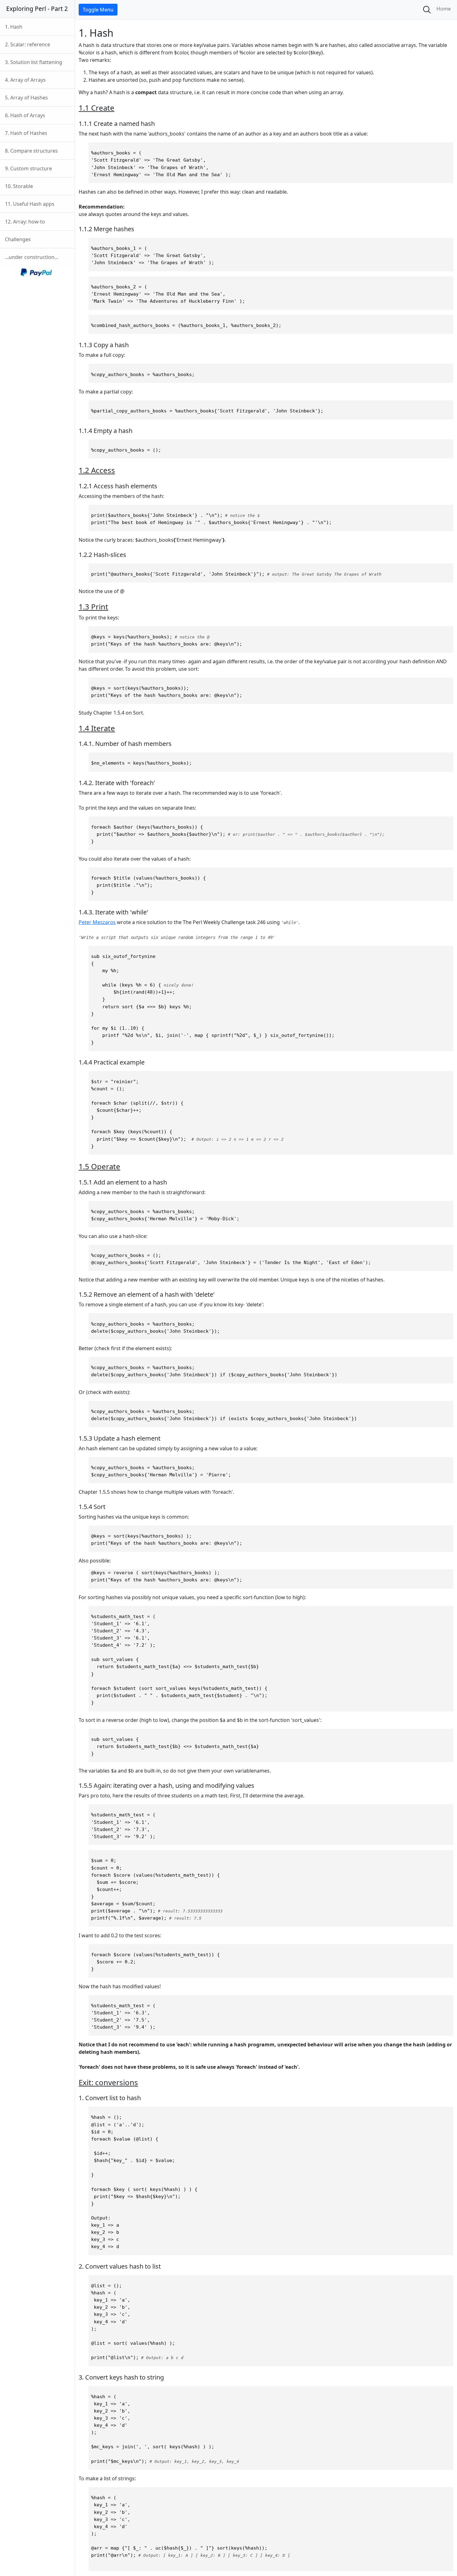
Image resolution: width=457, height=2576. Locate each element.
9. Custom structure (28, 168)
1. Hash (14, 27)
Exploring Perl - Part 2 (37, 9)
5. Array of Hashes (26, 98)
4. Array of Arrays (25, 80)
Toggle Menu (98, 10)
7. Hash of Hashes (26, 133)
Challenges (18, 239)
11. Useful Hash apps (30, 204)
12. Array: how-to (25, 222)
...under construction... (32, 257)
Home (444, 9)
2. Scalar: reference (28, 44)
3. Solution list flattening (34, 62)
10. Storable (19, 186)
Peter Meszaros (97, 922)
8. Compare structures (31, 151)
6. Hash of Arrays (25, 115)
